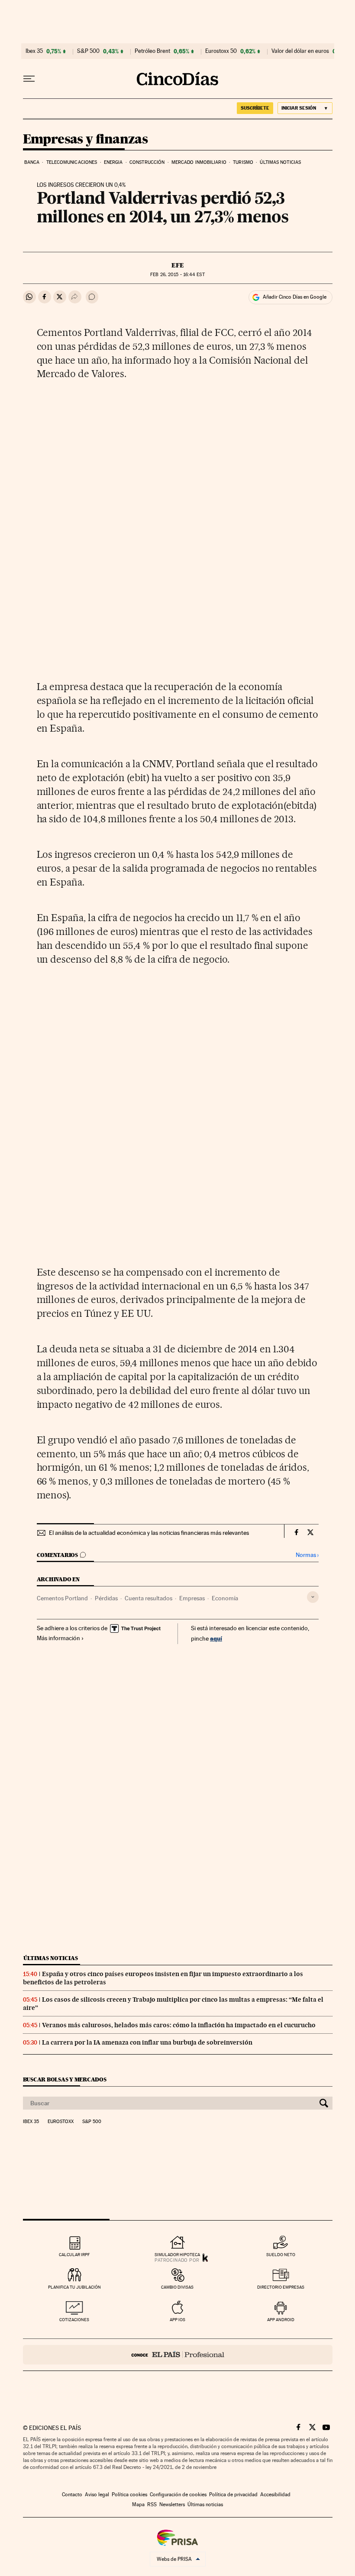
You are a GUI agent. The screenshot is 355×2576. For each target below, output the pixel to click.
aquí (216, 1638)
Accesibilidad (275, 2495)
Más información (58, 1638)
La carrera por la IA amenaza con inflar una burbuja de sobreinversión (147, 2042)
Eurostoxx (61, 2122)
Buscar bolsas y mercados (65, 2079)
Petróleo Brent (152, 51)
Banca (32, 162)
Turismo (243, 162)
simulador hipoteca (177, 2255)
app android (281, 2320)
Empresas (192, 1598)
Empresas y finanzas (86, 140)
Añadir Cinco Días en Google (295, 297)
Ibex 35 (34, 51)
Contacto (72, 2495)
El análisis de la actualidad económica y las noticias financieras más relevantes (149, 1533)
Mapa (138, 2504)
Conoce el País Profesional (178, 2355)
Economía (225, 1598)
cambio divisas (177, 2287)
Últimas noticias (280, 162)
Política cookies (129, 2495)
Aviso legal (97, 2495)
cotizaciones (74, 2320)
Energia (113, 162)
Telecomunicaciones (72, 162)
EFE (178, 265)
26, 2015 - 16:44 (177, 275)
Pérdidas (106, 1598)
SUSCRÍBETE (255, 108)
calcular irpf (74, 2255)
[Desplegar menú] (29, 79)
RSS (152, 2504)
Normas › (307, 1555)
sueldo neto (281, 2255)
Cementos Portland (62, 1598)
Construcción (147, 162)
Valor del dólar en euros (300, 51)
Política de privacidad (233, 2495)
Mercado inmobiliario (199, 162)
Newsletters (172, 2504)
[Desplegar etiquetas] (313, 1597)
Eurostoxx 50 (221, 51)
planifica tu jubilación (74, 2287)
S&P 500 (88, 51)
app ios (177, 2320)
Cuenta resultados (148, 1598)
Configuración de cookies (178, 2495)
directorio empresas (281, 2287)
